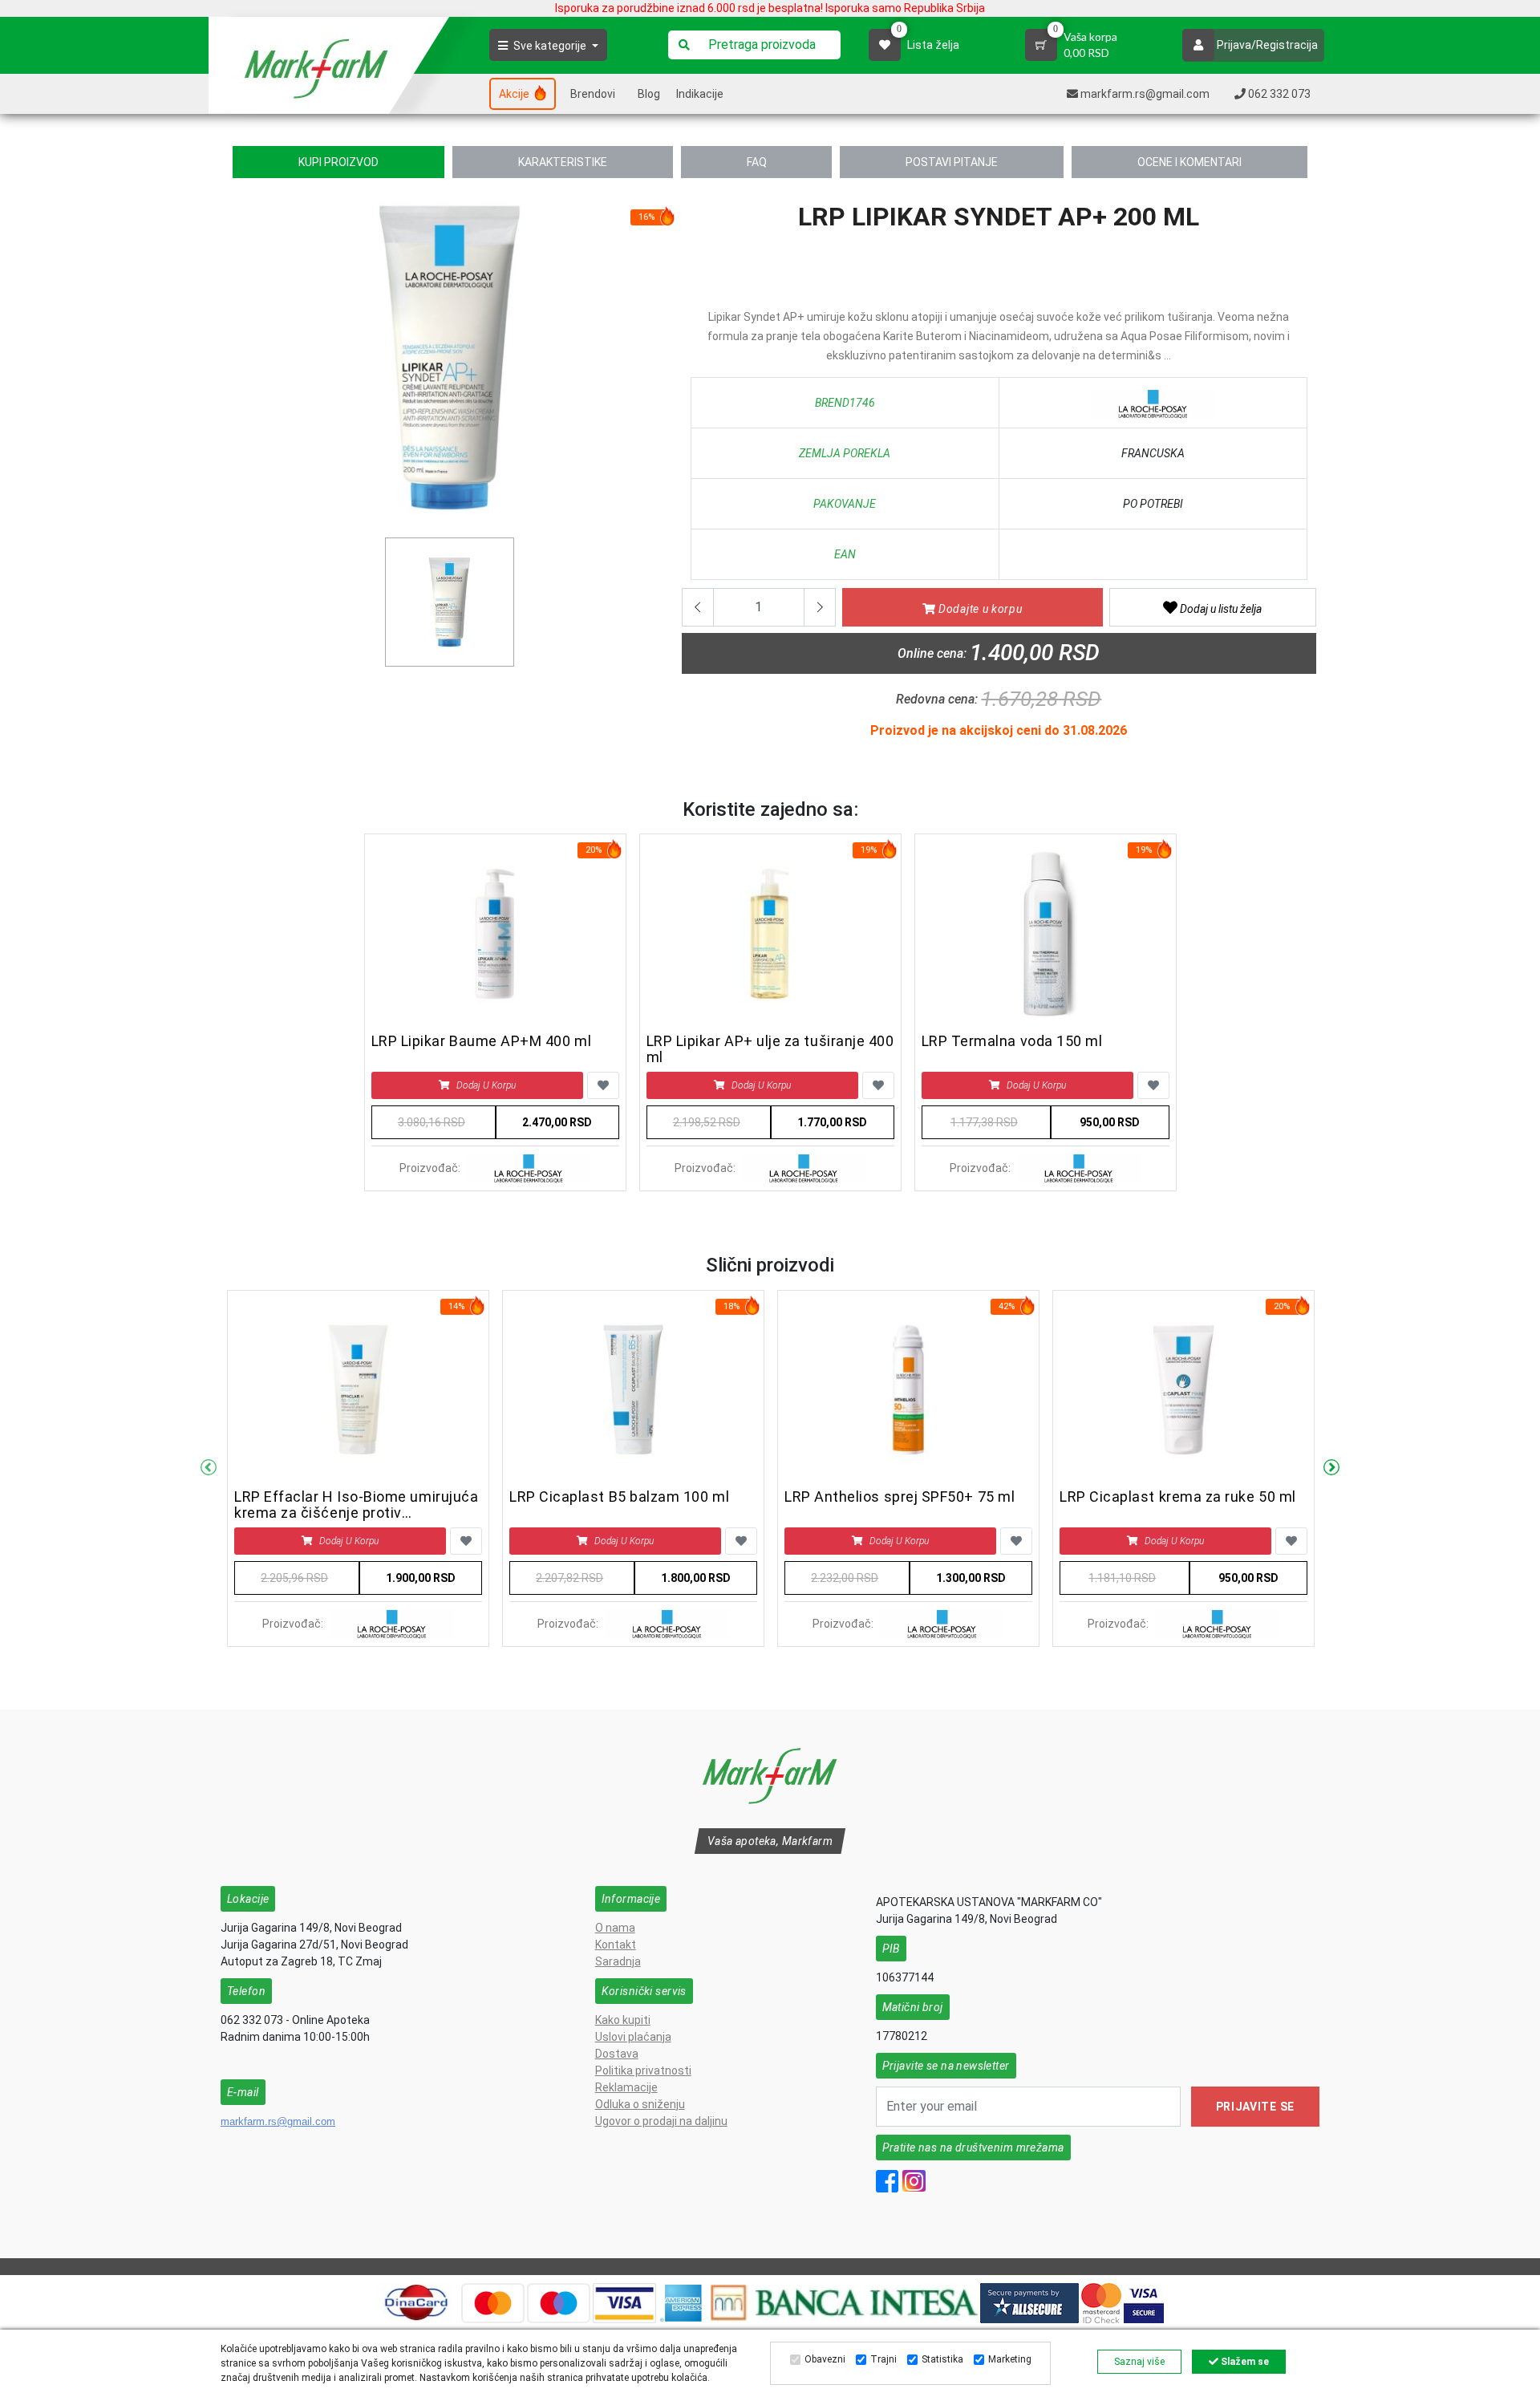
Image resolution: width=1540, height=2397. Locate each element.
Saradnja (618, 1961)
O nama (615, 1928)
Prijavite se (1255, 2107)
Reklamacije (626, 2087)
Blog (649, 94)
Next (1331, 1468)
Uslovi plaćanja (633, 2037)
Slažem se (1244, 2362)
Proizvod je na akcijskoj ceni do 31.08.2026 (999, 730)
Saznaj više (1139, 2362)
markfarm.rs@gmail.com (278, 2121)
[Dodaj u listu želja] (603, 1085)
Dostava (617, 2054)
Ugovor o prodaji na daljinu (661, 2121)
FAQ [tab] (757, 162)
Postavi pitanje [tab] (952, 162)
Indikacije (700, 94)
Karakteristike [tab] (563, 162)
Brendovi (593, 94)
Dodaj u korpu (486, 1085)
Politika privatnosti (643, 2071)
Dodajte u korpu (979, 609)
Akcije (515, 94)
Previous (209, 1468)
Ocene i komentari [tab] (1189, 162)
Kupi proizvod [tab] (338, 162)
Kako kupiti (623, 2020)
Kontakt (616, 1945)
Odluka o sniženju (640, 2104)
